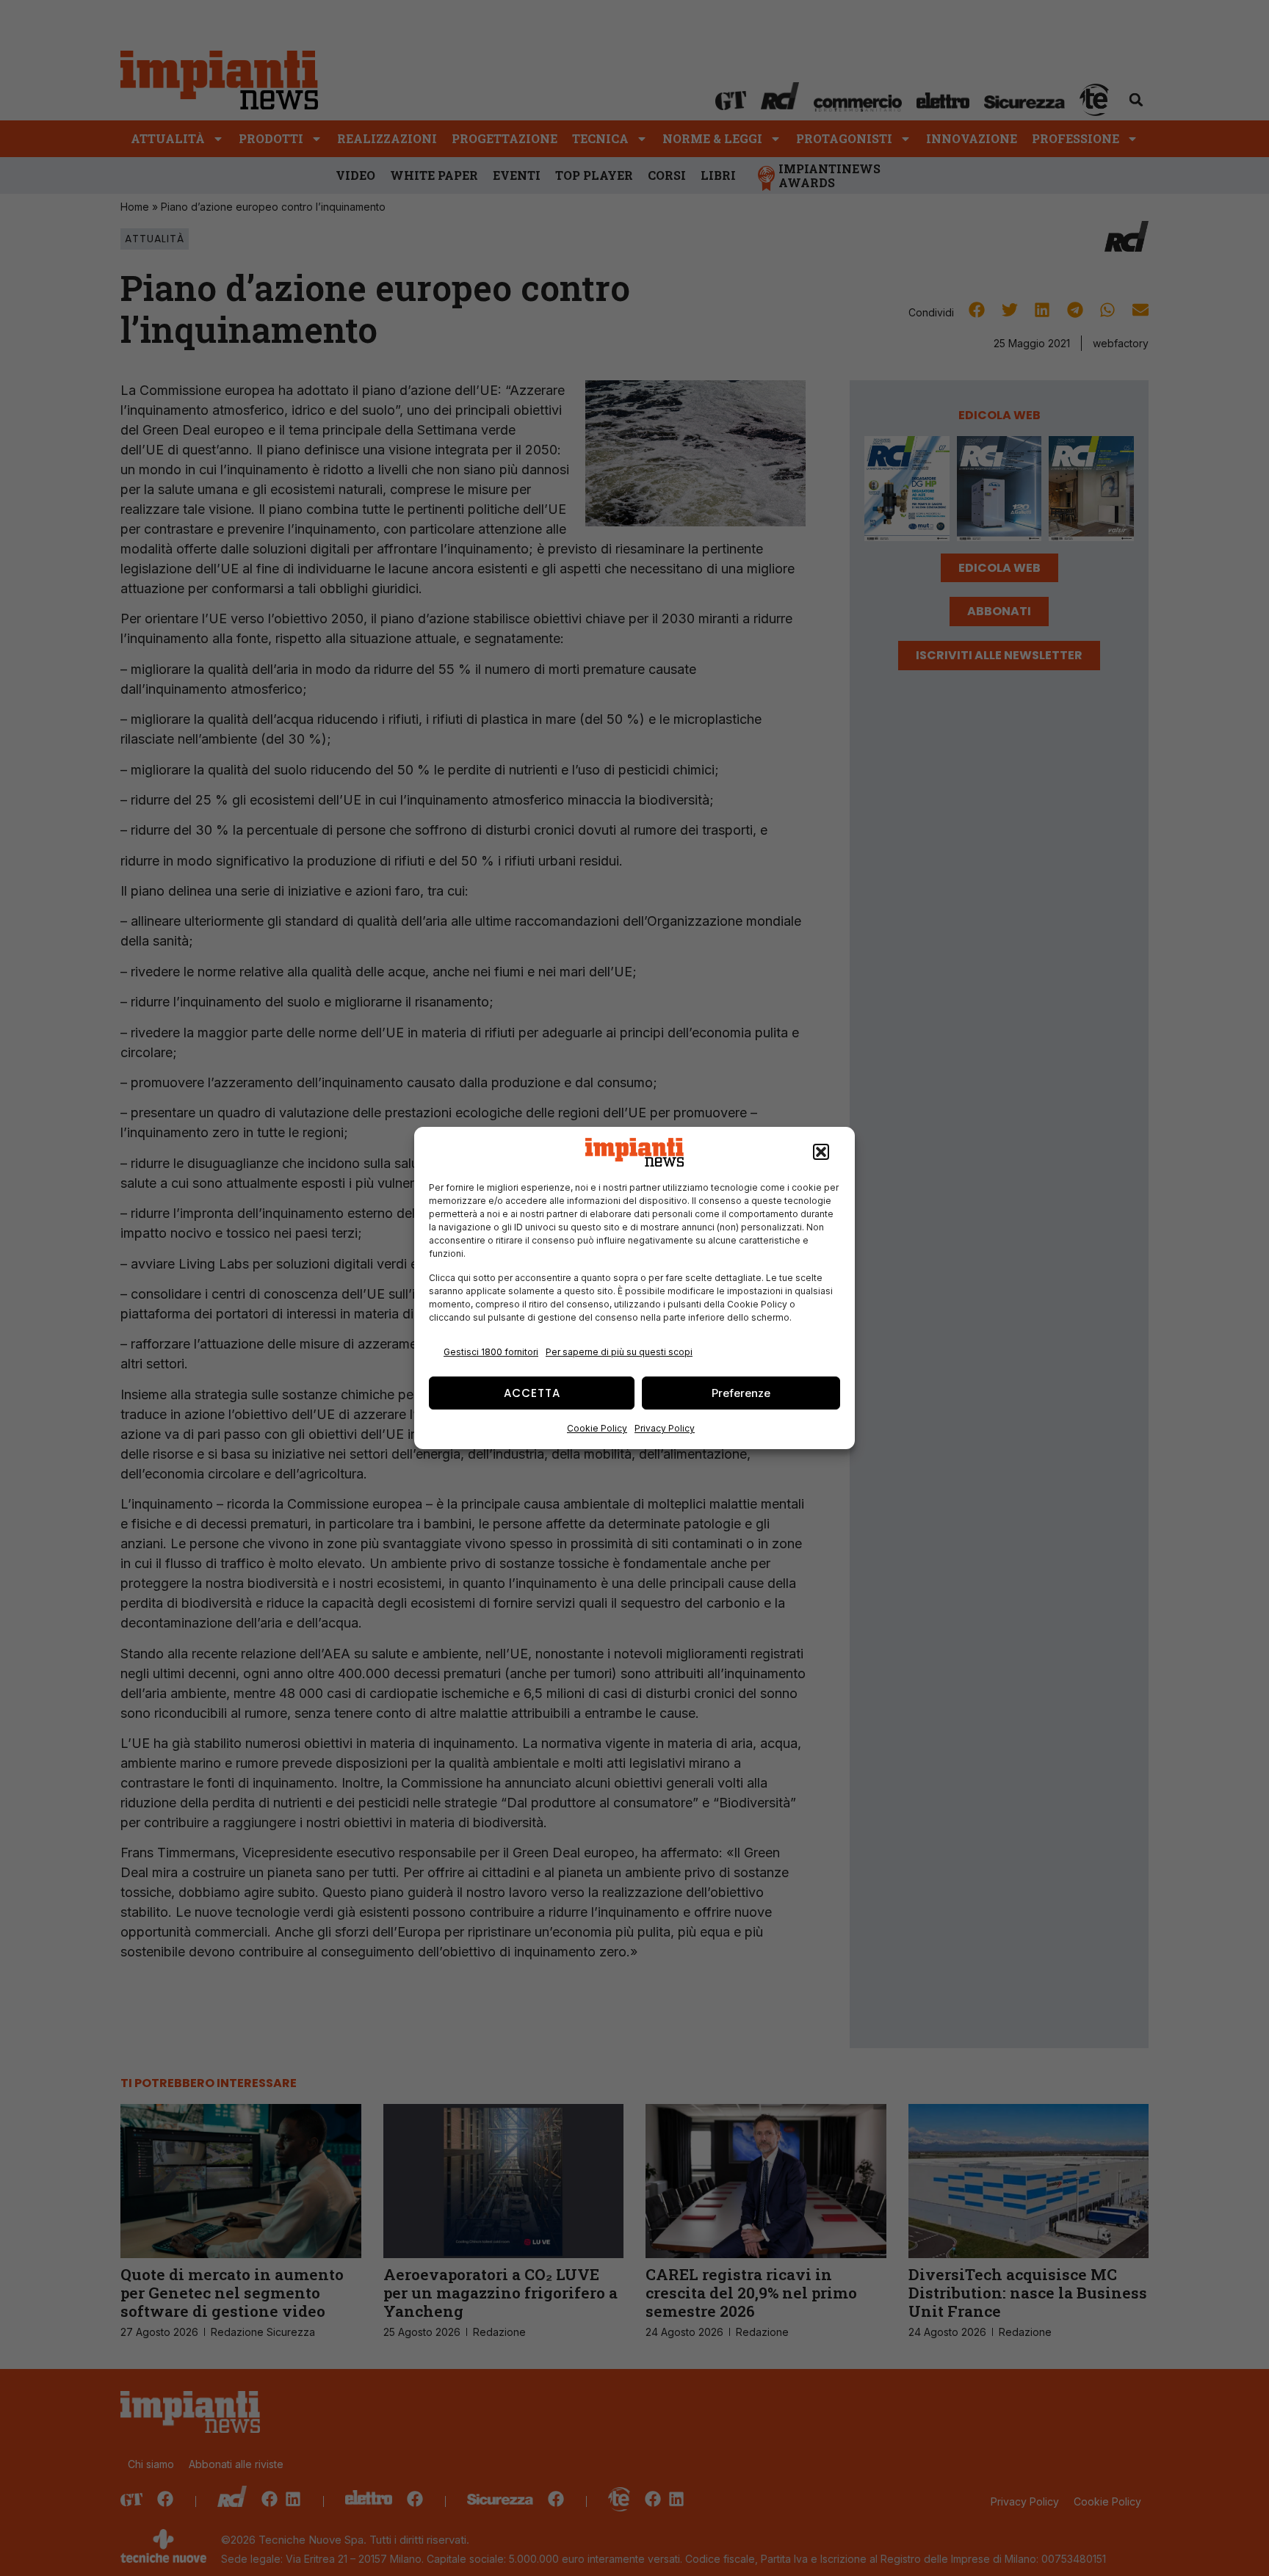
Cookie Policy (597, 1428)
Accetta (532, 1393)
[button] (821, 1153)
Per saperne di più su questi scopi (619, 1352)
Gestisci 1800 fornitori (491, 1352)
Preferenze (741, 1393)
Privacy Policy (665, 1428)
